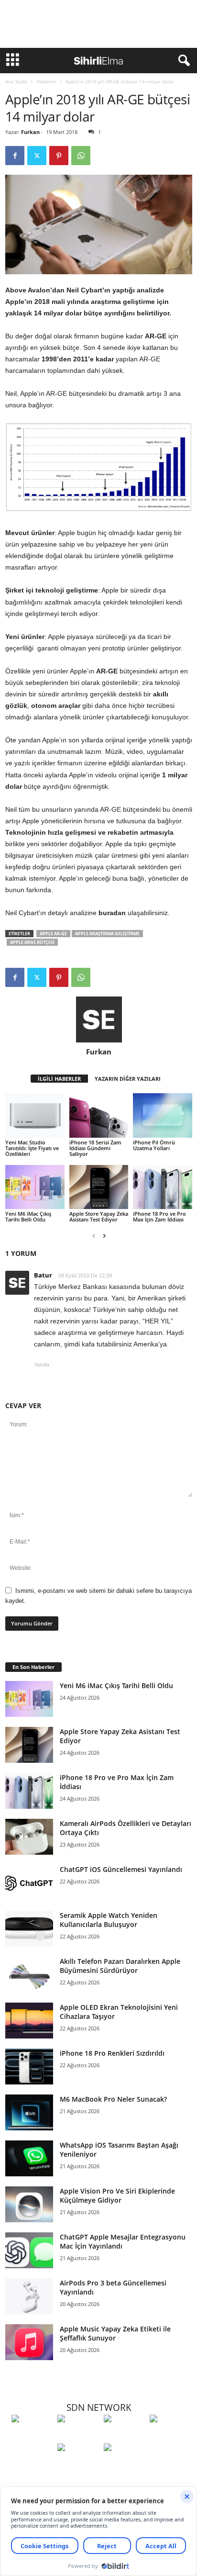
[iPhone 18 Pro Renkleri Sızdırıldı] (29, 2066)
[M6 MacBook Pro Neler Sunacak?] (29, 2112)
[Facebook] (15, 156)
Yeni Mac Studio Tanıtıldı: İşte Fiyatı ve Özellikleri (32, 1148)
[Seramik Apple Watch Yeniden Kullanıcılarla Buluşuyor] (29, 1929)
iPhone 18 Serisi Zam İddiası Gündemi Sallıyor (95, 1148)
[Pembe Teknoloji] (78, 2465)
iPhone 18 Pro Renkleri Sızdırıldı (112, 2053)
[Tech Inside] (170, 2436)
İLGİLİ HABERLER (59, 1079)
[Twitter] (37, 156)
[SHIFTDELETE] (32, 2436)
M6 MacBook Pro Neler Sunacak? (113, 2099)
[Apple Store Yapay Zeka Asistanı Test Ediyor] (99, 1187)
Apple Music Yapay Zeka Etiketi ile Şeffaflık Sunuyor (115, 2333)
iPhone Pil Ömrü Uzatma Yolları (154, 1145)
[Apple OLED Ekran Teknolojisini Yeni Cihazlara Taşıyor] (29, 2021)
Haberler (46, 81)
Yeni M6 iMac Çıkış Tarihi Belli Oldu (28, 1216)
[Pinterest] (59, 156)
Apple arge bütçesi (32, 942)
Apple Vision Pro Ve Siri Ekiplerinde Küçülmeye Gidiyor (117, 2195)
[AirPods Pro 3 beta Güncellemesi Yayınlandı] (29, 2296)
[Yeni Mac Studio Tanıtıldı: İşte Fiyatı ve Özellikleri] (35, 1115)
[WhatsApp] (81, 156)
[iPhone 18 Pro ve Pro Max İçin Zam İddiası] (163, 1187)
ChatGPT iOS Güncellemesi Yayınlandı (121, 1869)
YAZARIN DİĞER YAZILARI (128, 1079)
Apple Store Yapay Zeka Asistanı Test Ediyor (99, 1216)
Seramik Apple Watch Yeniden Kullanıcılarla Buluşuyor (109, 1920)
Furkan (30, 132)
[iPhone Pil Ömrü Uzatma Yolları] (163, 1115)
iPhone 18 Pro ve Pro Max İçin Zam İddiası (159, 1216)
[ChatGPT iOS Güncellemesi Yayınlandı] (29, 1883)
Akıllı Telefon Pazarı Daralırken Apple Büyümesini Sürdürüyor (120, 1966)
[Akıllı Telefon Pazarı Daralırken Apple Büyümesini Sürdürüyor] (29, 1975)
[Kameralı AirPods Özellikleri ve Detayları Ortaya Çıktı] (29, 1837)
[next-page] (104, 1236)
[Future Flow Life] (124, 2465)
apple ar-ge (53, 934)
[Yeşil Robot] (124, 2436)
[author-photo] (99, 1019)
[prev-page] (94, 1236)
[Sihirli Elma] (78, 2436)
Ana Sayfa (16, 81)
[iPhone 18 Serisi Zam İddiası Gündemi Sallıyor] (99, 1115)
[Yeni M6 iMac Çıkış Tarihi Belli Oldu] (35, 1187)
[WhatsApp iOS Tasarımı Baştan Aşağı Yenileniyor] (29, 2158)
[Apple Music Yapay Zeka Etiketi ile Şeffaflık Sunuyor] (29, 2342)
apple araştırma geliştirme (107, 934)
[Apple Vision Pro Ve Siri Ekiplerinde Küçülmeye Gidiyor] (29, 2204)
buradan (112, 913)
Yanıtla (42, 1365)
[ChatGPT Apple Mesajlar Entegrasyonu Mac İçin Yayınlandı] (29, 2250)
